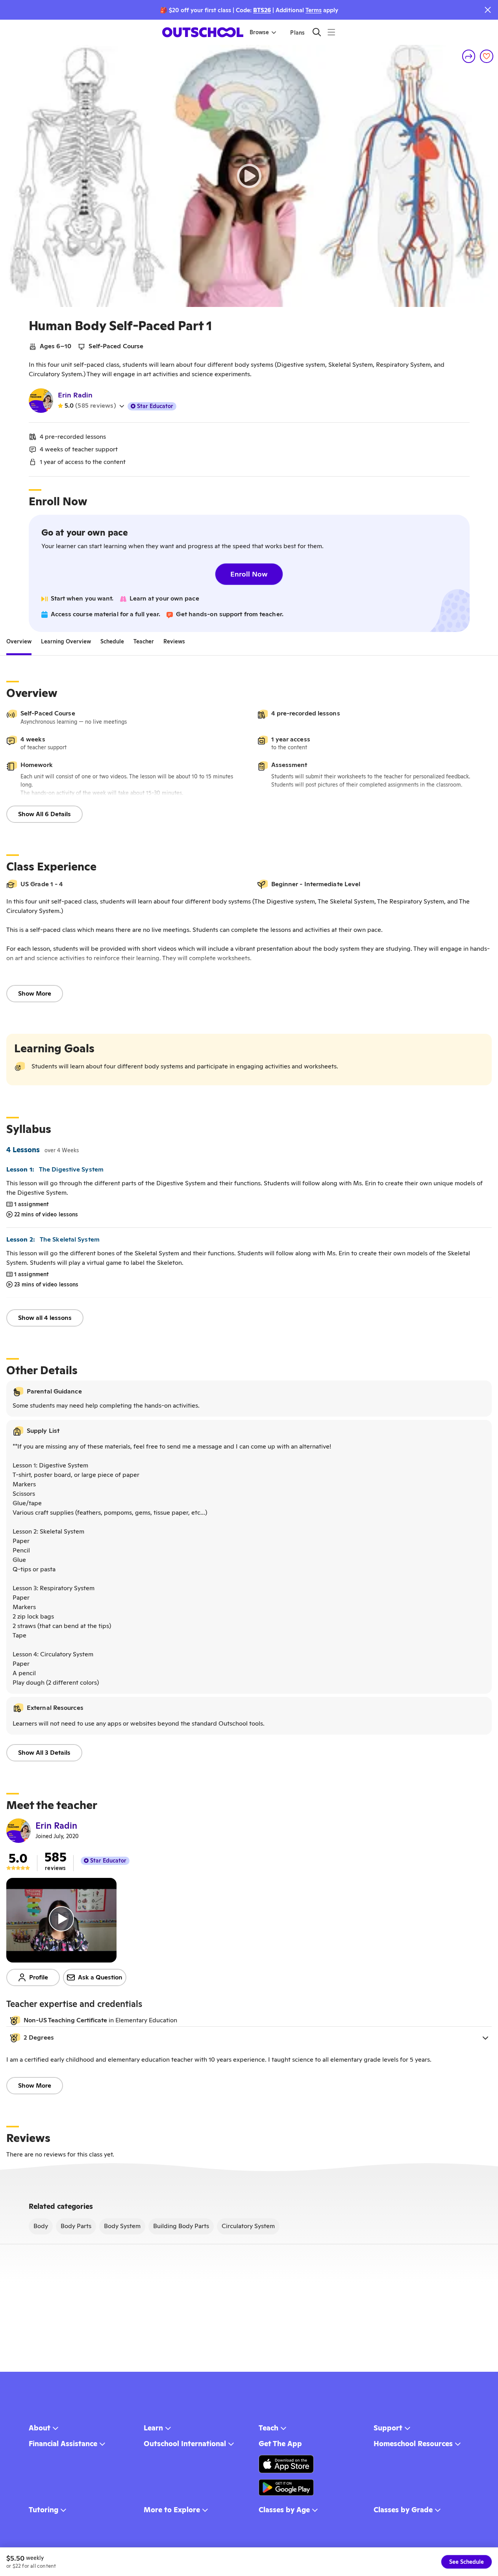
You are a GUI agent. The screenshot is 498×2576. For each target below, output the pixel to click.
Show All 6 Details (44, 814)
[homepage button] (203, 32)
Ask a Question (100, 1977)
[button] (249, 2038)
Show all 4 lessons (45, 1318)
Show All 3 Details (44, 1753)
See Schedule (467, 2562)
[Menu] (331, 32)
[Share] (469, 56)
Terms (314, 10)
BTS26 (262, 10)
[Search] (317, 32)
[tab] (19, 641)
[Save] (487, 56)
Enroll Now (249, 574)
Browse (259, 32)
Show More (35, 993)
